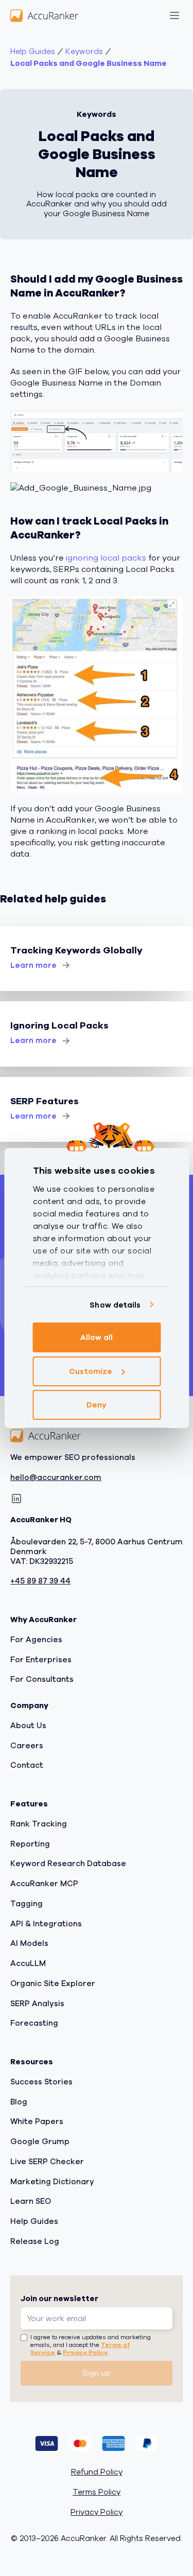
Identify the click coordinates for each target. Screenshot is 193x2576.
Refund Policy (97, 2472)
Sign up (97, 2373)
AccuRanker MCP (44, 1884)
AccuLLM (28, 1963)
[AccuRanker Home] (44, 15)
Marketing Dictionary (52, 2182)
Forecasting (34, 2023)
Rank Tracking (39, 1824)
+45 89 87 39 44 (40, 1581)
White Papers (37, 2121)
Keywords (84, 52)
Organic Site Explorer (53, 1983)
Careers (27, 1746)
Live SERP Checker (47, 2162)
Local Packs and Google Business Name (89, 64)
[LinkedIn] (16, 1499)
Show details (115, 1305)
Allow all (97, 1337)
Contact (27, 1765)
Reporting (30, 1844)
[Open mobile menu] (174, 15)
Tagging (27, 1904)
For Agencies (36, 1640)
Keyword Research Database (68, 1864)
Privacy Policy (85, 2353)
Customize (91, 1371)
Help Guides (33, 52)
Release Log (35, 2241)
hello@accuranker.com (56, 1478)
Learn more (33, 965)
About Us (28, 1726)
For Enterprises (41, 1660)
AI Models (29, 1943)
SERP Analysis (37, 2004)
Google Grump (40, 2142)
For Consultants (42, 1679)
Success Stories (41, 2082)
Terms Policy (97, 2492)
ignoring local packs (106, 558)
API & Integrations (46, 1924)
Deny (97, 1405)
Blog (19, 2102)
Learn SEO (31, 2201)
